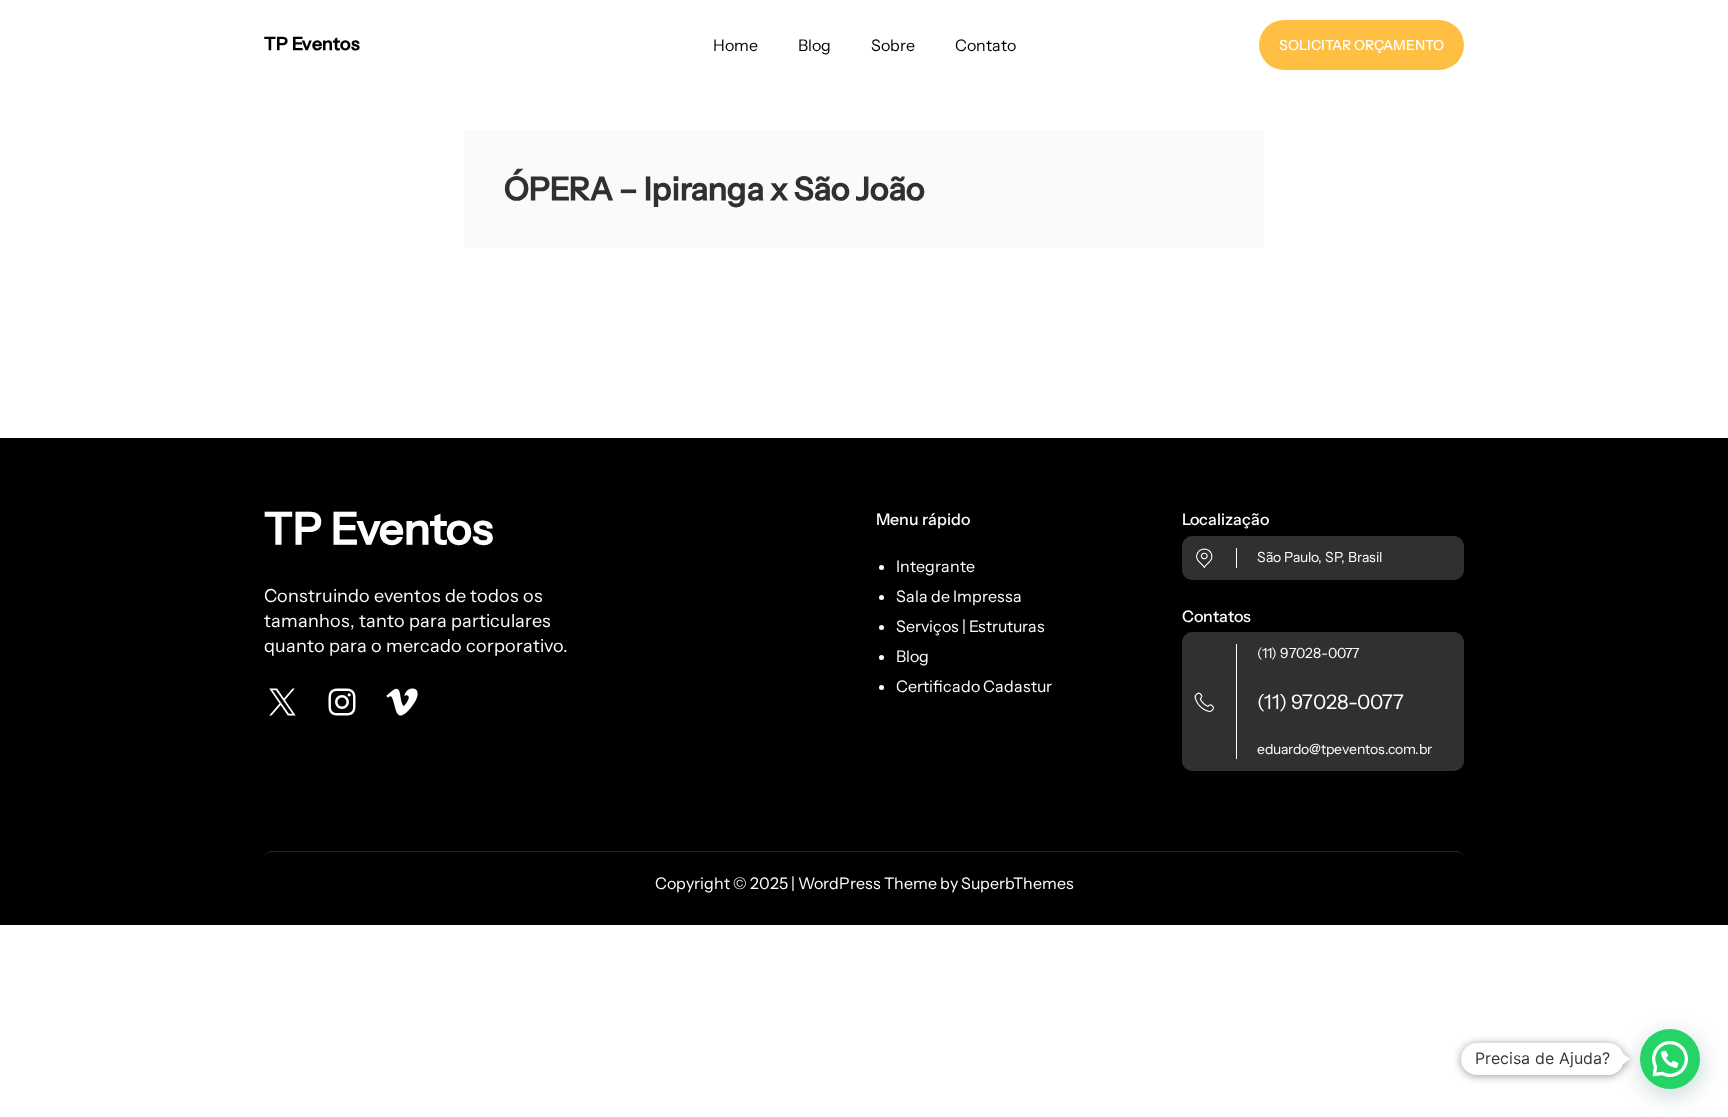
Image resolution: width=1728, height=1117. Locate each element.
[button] (1670, 1059)
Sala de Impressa (959, 596)
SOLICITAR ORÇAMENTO (1361, 45)
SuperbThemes (1017, 883)
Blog (912, 656)
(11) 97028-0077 (1308, 653)
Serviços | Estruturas (970, 626)
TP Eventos (312, 44)
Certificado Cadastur (974, 686)
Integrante (935, 566)
